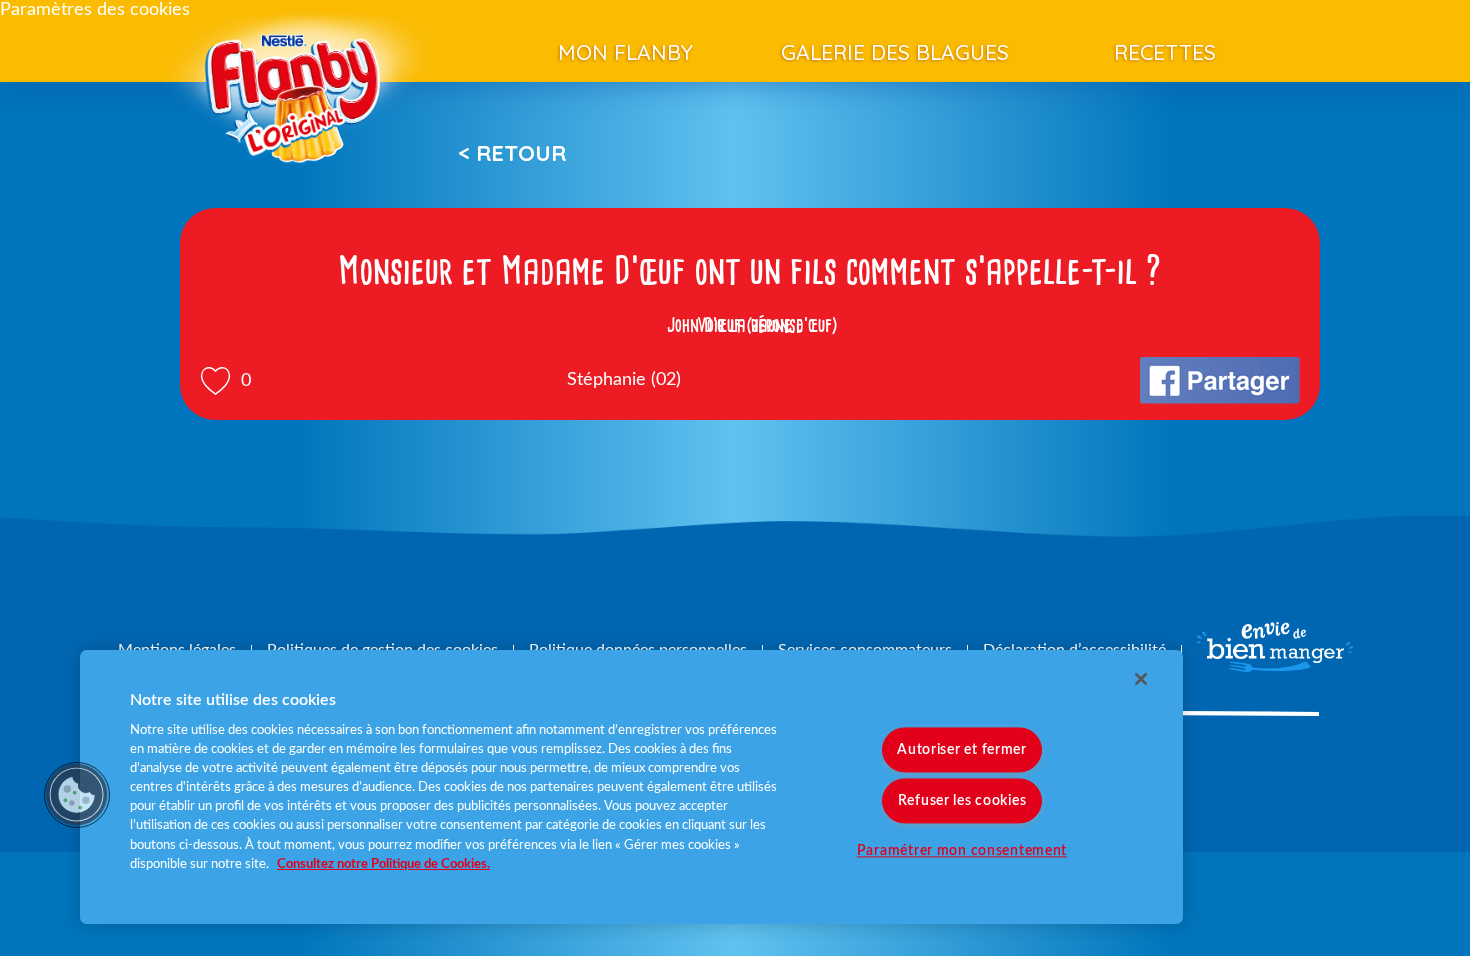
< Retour (512, 153)
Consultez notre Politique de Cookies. (383, 864)
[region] (631, 787)
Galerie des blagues (895, 52)
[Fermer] (1141, 679)
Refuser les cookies (962, 800)
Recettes (1165, 52)
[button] (77, 795)
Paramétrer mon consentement (962, 850)
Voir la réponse (750, 325)
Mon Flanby (625, 52)
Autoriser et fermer (962, 749)
